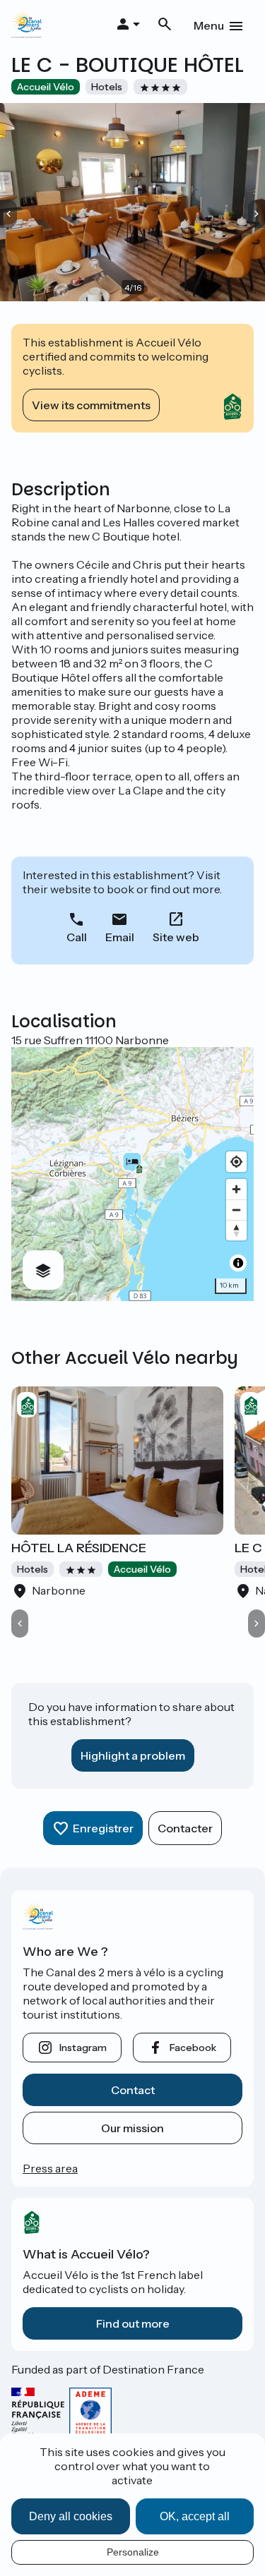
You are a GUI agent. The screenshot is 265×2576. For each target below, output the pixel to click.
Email (120, 937)
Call (77, 937)
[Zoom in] (236, 1189)
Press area (50, 2168)
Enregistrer (103, 1828)
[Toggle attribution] (238, 1263)
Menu (209, 25)
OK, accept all (195, 2516)
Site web (176, 937)
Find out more (133, 2323)
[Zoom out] (236, 1210)
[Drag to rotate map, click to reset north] (236, 1230)
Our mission (132, 2128)
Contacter (185, 1828)
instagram (83, 2048)
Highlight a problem (133, 1755)
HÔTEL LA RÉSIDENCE (79, 1548)
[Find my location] (236, 1162)
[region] (132, 1174)
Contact (133, 2090)
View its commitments (91, 405)
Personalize (133, 2552)
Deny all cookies (71, 2516)
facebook (193, 2048)
